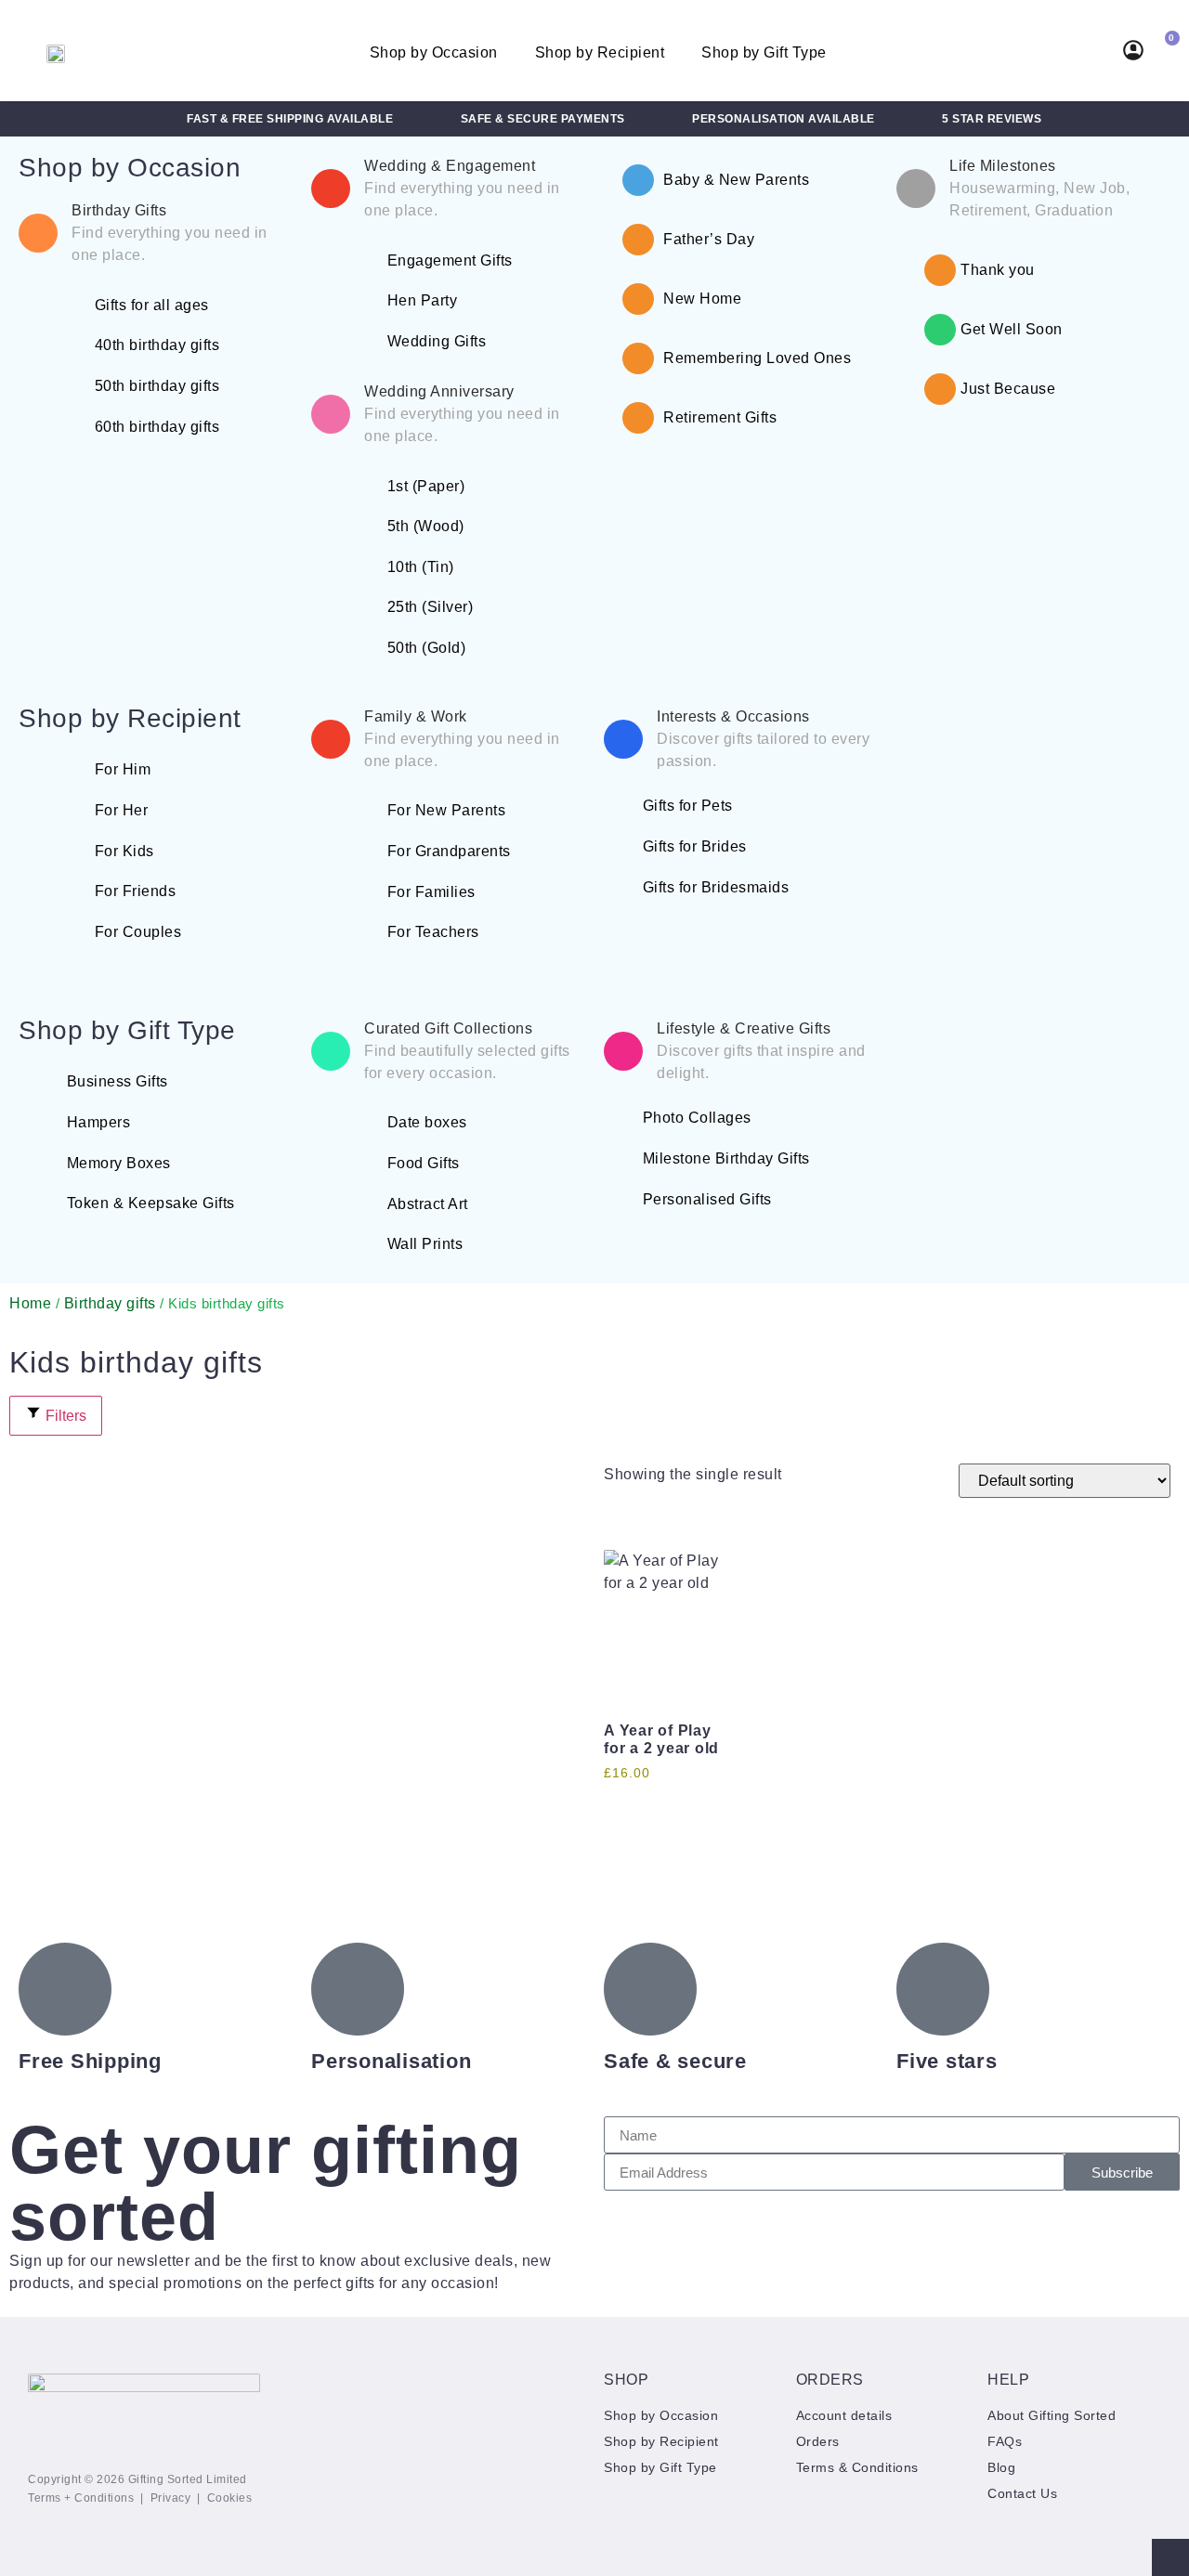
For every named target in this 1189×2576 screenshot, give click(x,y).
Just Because (1008, 389)
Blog (1001, 2467)
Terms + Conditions (81, 2498)
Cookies (230, 2498)
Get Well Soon (1012, 329)
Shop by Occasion (434, 52)
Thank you (998, 270)
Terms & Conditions (857, 2467)
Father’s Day (709, 239)
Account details (844, 2415)
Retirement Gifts (720, 417)
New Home (702, 299)
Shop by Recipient (600, 52)
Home (30, 1303)
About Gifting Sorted (1052, 2415)
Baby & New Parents (736, 180)
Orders (818, 2441)
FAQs (1005, 2441)
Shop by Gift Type (764, 52)
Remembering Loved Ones (757, 358)
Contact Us (1022, 2493)
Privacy (171, 2498)
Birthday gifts (110, 1303)
